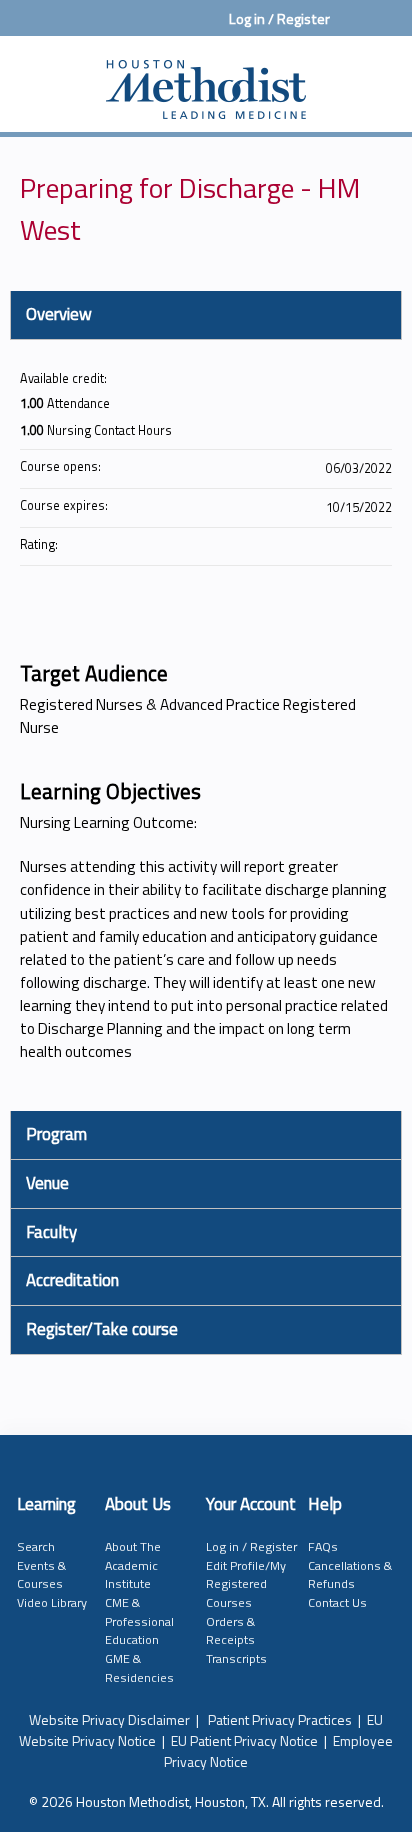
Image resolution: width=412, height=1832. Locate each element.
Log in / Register (279, 19)
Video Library (52, 1602)
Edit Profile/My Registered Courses (246, 1584)
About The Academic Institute (133, 1565)
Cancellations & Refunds (350, 1575)
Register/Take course (102, 1329)
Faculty (51, 1232)
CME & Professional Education (139, 1621)
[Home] (206, 79)
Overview (59, 314)
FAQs (323, 1546)
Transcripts (236, 1658)
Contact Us (337, 1602)
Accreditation (72, 1280)
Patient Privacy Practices (280, 1719)
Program (56, 1134)
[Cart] (353, 29)
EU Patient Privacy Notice (244, 1740)
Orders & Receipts (230, 1631)
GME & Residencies (139, 1668)
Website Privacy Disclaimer (109, 1719)
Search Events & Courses (41, 1565)
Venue (47, 1183)
